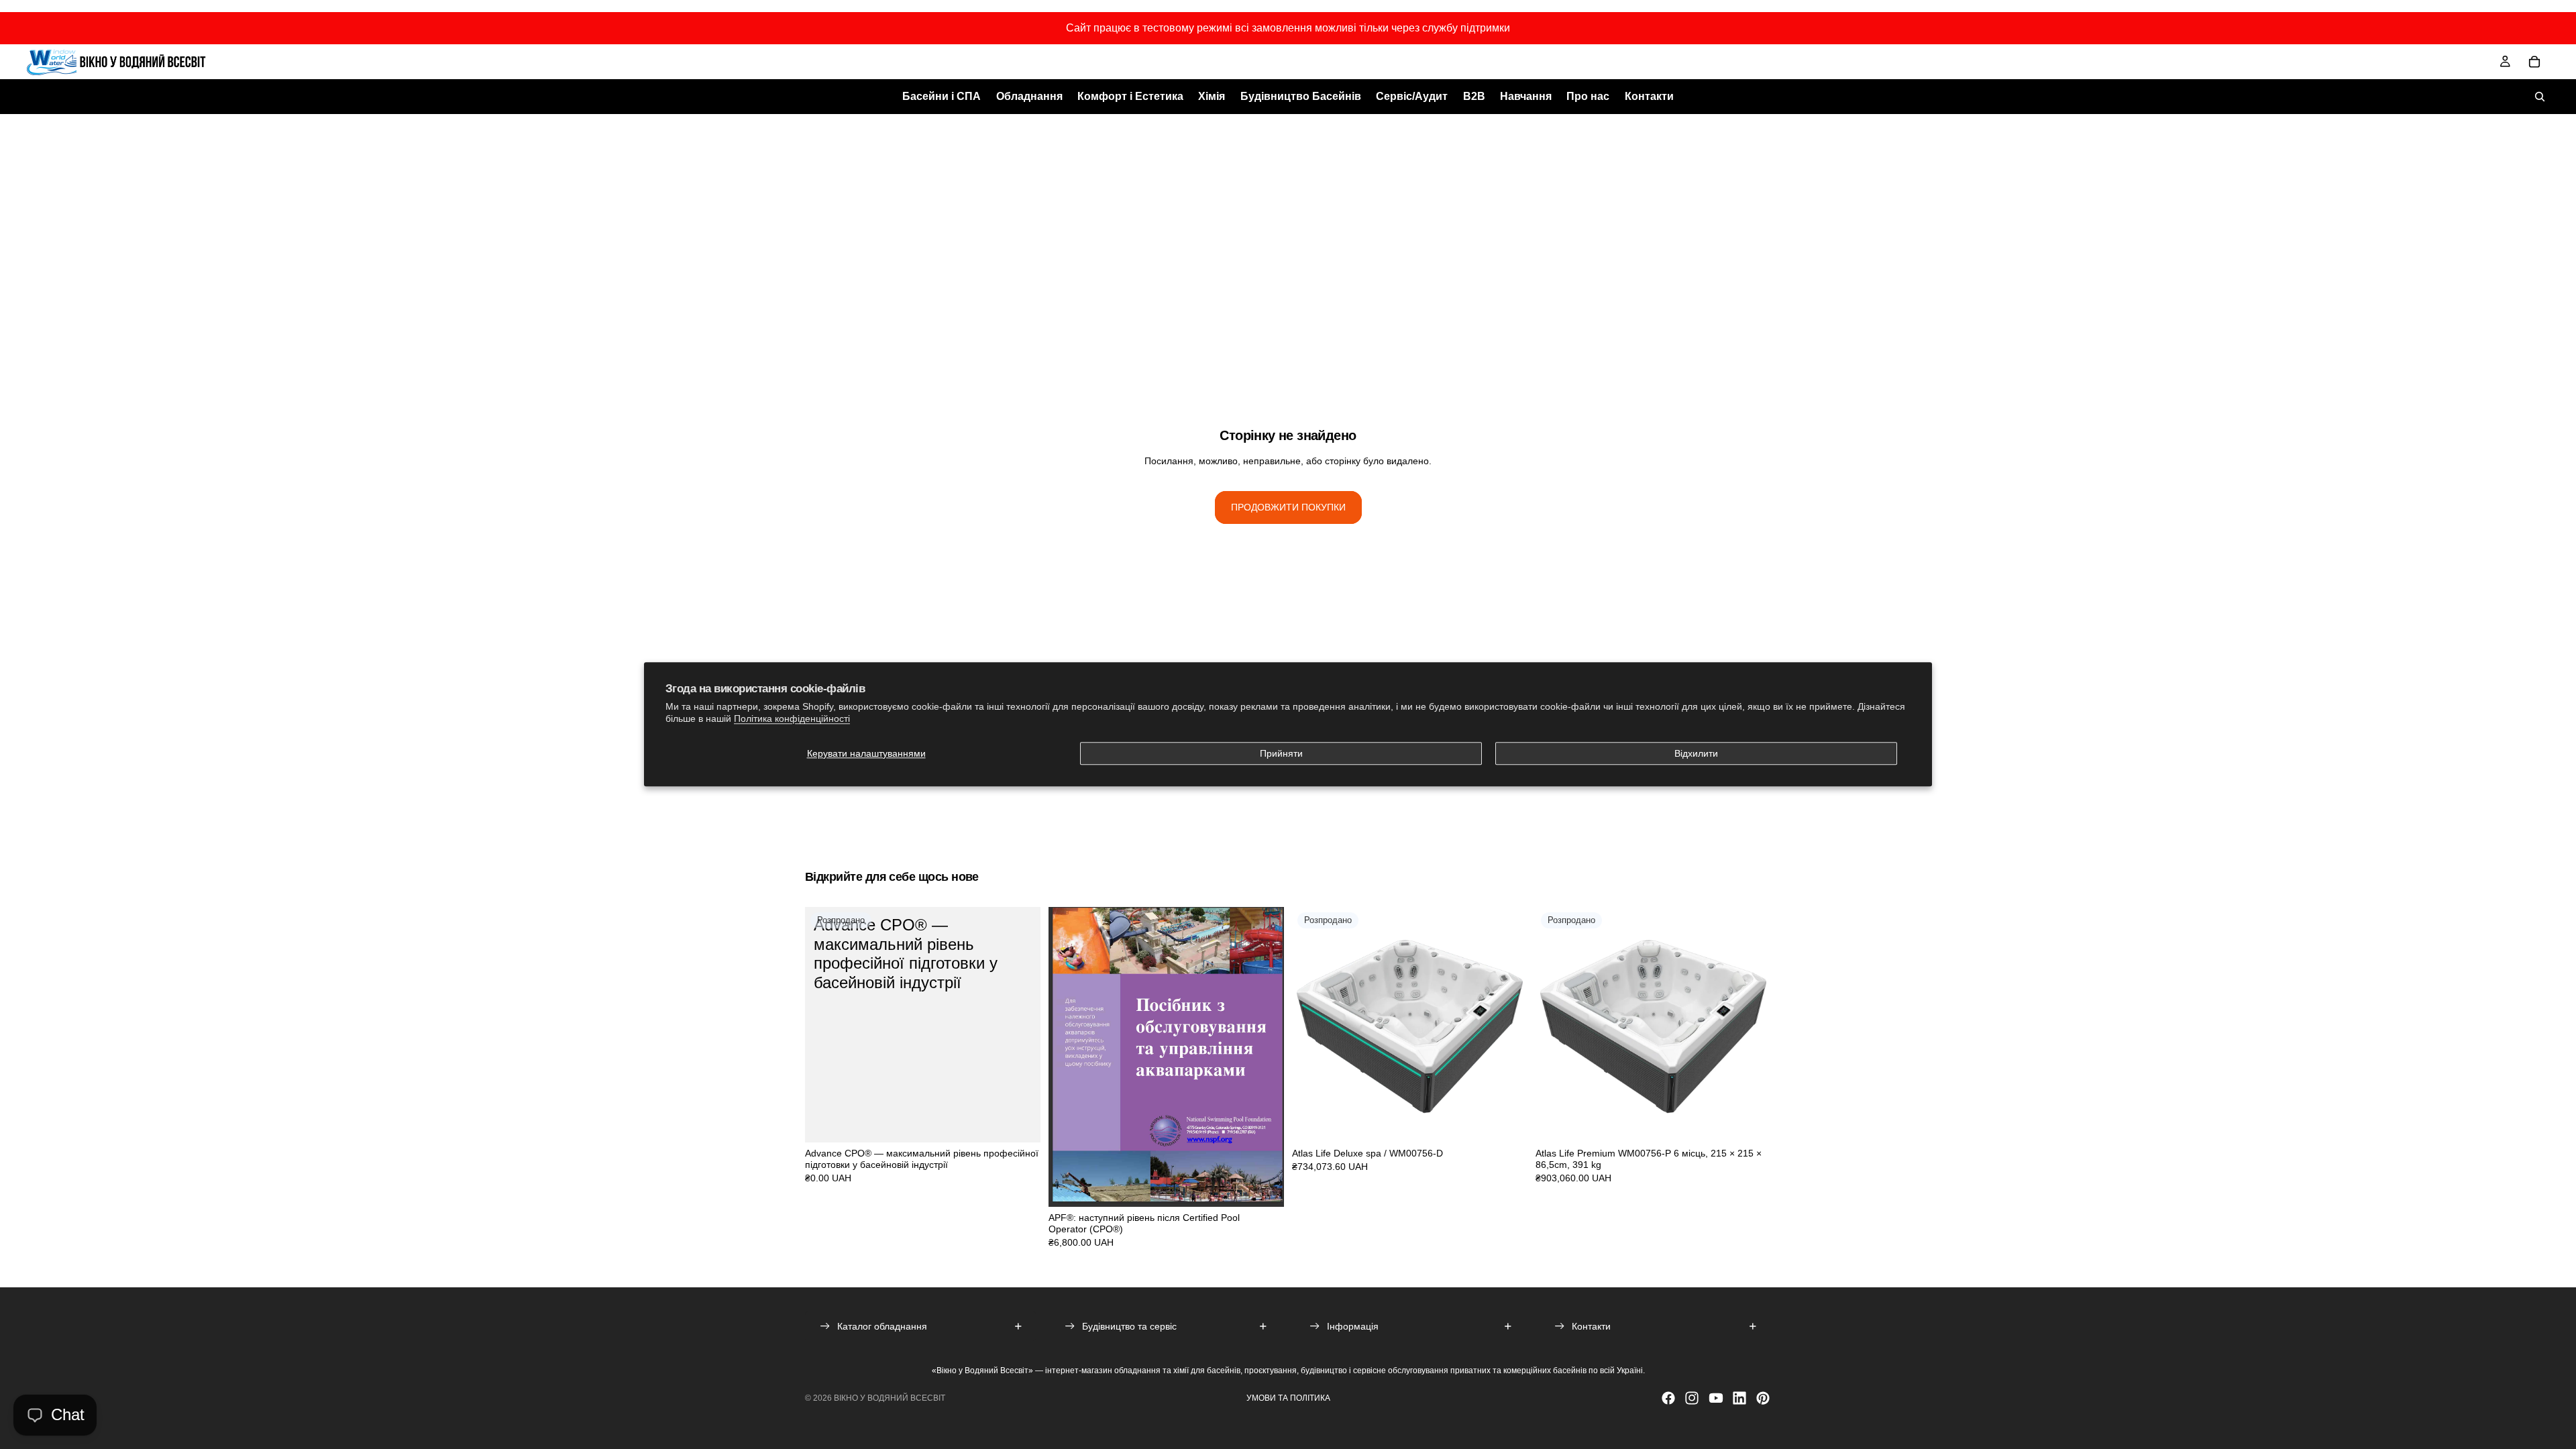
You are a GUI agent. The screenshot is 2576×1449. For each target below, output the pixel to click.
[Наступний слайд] (1507, 1025)
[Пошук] (2540, 97)
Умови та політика (1288, 1398)
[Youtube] (1716, 1398)
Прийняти (1281, 753)
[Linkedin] (1739, 1398)
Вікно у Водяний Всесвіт (890, 1398)
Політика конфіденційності (792, 719)
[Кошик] (2534, 62)
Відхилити (1696, 753)
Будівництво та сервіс (1129, 1326)
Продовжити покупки (1288, 507)
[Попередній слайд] (1312, 1025)
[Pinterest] (1763, 1398)
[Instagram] (1692, 1398)
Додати (1275, 1186)
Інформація (1353, 1326)
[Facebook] (1668, 1398)
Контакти (1591, 1326)
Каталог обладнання (882, 1326)
